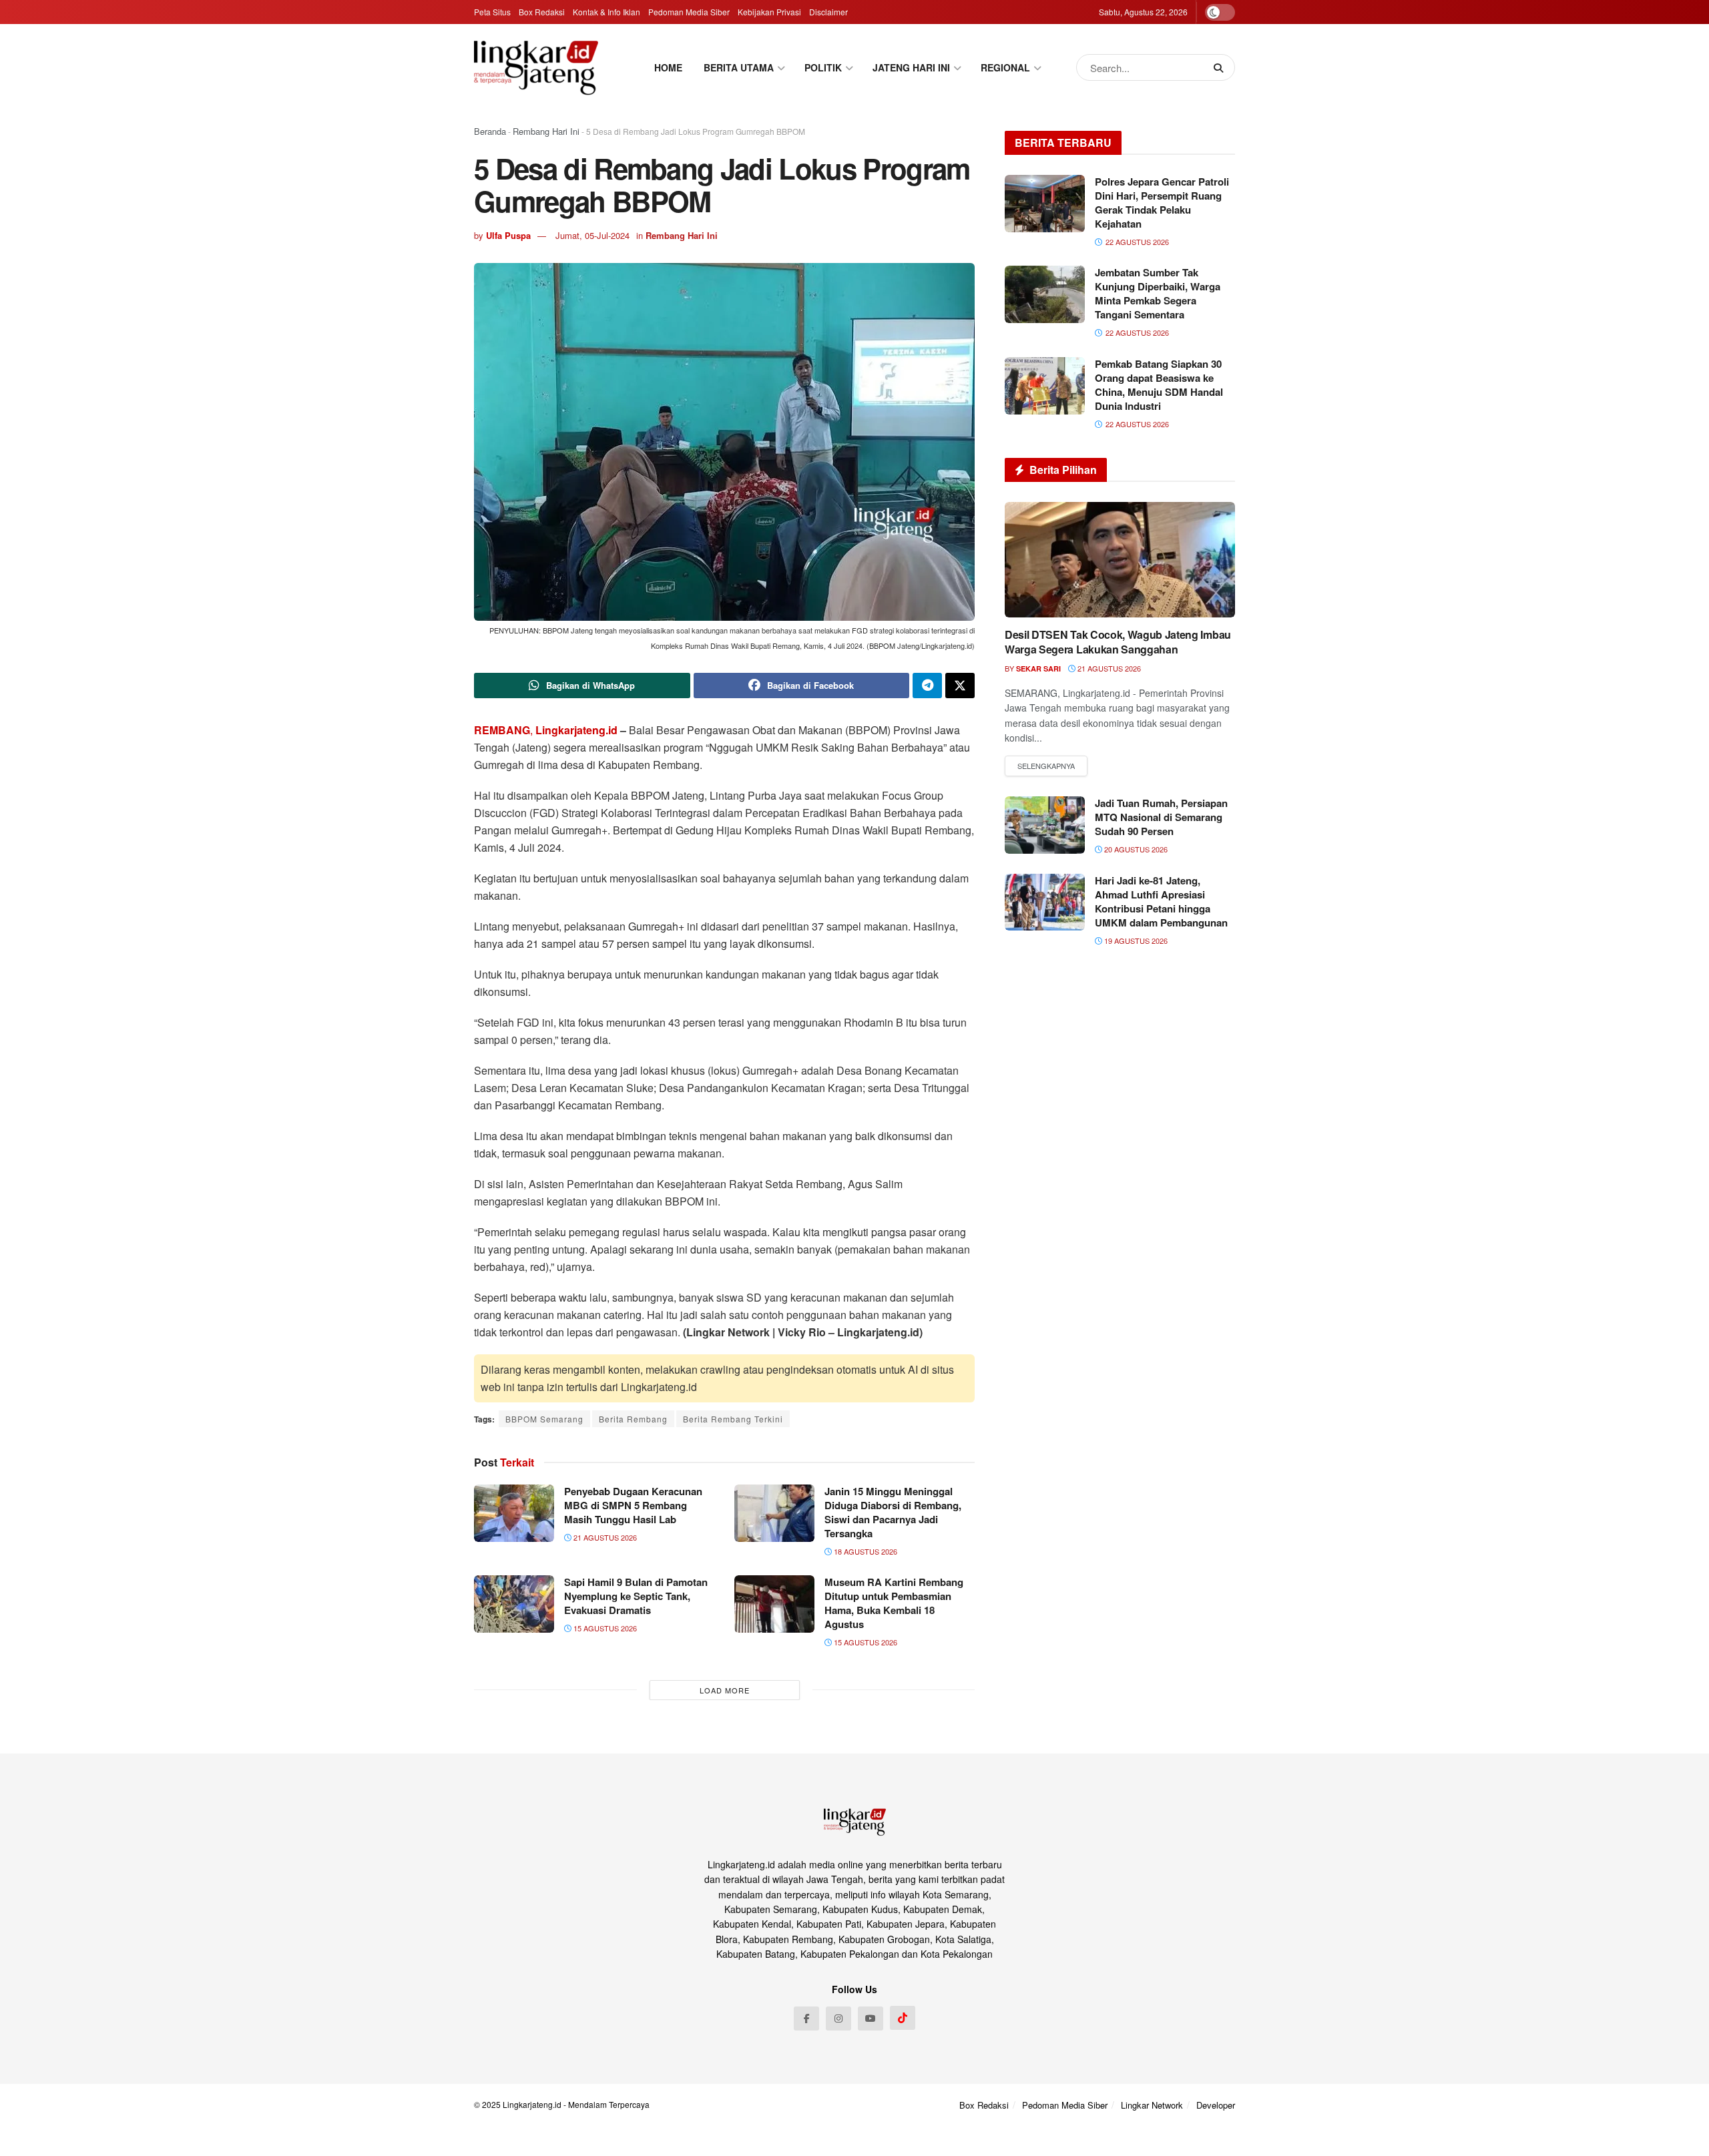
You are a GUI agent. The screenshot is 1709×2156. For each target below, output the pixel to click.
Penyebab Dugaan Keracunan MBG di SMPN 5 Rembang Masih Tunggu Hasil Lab (633, 1505)
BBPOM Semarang (544, 1419)
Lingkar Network (1152, 2105)
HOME (668, 67)
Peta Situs (492, 12)
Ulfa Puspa (508, 235)
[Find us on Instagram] (838, 2018)
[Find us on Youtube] (871, 2018)
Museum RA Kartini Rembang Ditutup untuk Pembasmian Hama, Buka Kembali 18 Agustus (894, 1603)
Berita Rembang (633, 1419)
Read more (1046, 766)
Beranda (490, 131)
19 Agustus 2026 (1135, 940)
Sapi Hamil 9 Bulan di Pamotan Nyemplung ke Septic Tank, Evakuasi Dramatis (636, 1596)
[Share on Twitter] (960, 686)
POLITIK (823, 67)
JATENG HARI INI (911, 67)
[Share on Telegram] (927, 686)
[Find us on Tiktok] (903, 2018)
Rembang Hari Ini (546, 131)
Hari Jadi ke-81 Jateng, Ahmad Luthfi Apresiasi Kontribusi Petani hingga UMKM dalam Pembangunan (1161, 901)
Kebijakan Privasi (769, 12)
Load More (725, 1690)
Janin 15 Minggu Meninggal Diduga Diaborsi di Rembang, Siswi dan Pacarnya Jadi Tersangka (893, 1512)
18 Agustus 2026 (865, 1551)
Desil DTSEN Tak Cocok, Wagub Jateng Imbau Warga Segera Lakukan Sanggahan (1118, 642)
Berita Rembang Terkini (733, 1419)
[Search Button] (1221, 67)
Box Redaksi (542, 12)
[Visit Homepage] (536, 67)
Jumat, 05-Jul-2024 (592, 235)
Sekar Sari (1038, 668)
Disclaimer (828, 12)
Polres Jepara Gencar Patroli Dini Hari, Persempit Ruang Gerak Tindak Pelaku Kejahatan (1162, 203)
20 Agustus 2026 (1135, 849)
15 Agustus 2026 (604, 1628)
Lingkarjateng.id (532, 2104)
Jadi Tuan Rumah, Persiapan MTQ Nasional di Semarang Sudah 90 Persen (1161, 817)
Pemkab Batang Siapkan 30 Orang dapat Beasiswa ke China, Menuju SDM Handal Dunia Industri (1159, 385)
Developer (1216, 2105)
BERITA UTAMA (739, 67)
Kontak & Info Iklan (606, 12)
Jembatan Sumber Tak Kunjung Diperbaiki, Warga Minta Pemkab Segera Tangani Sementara (1158, 293)
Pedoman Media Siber (689, 12)
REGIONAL (1005, 67)
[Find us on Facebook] (806, 2018)
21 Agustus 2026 (604, 1537)
